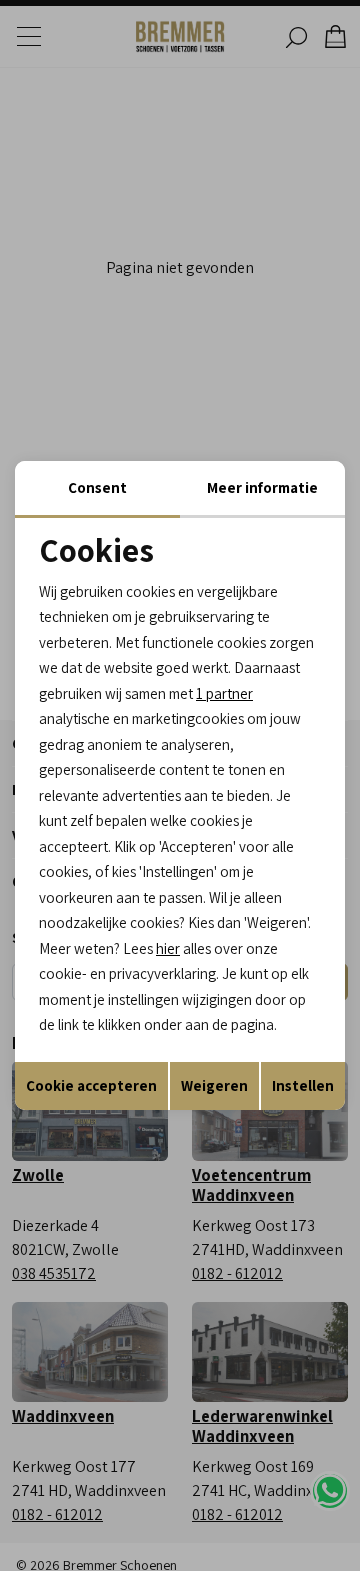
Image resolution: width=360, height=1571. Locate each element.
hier (168, 948)
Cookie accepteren (91, 1085)
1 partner (224, 693)
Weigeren (214, 1085)
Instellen (303, 1085)
